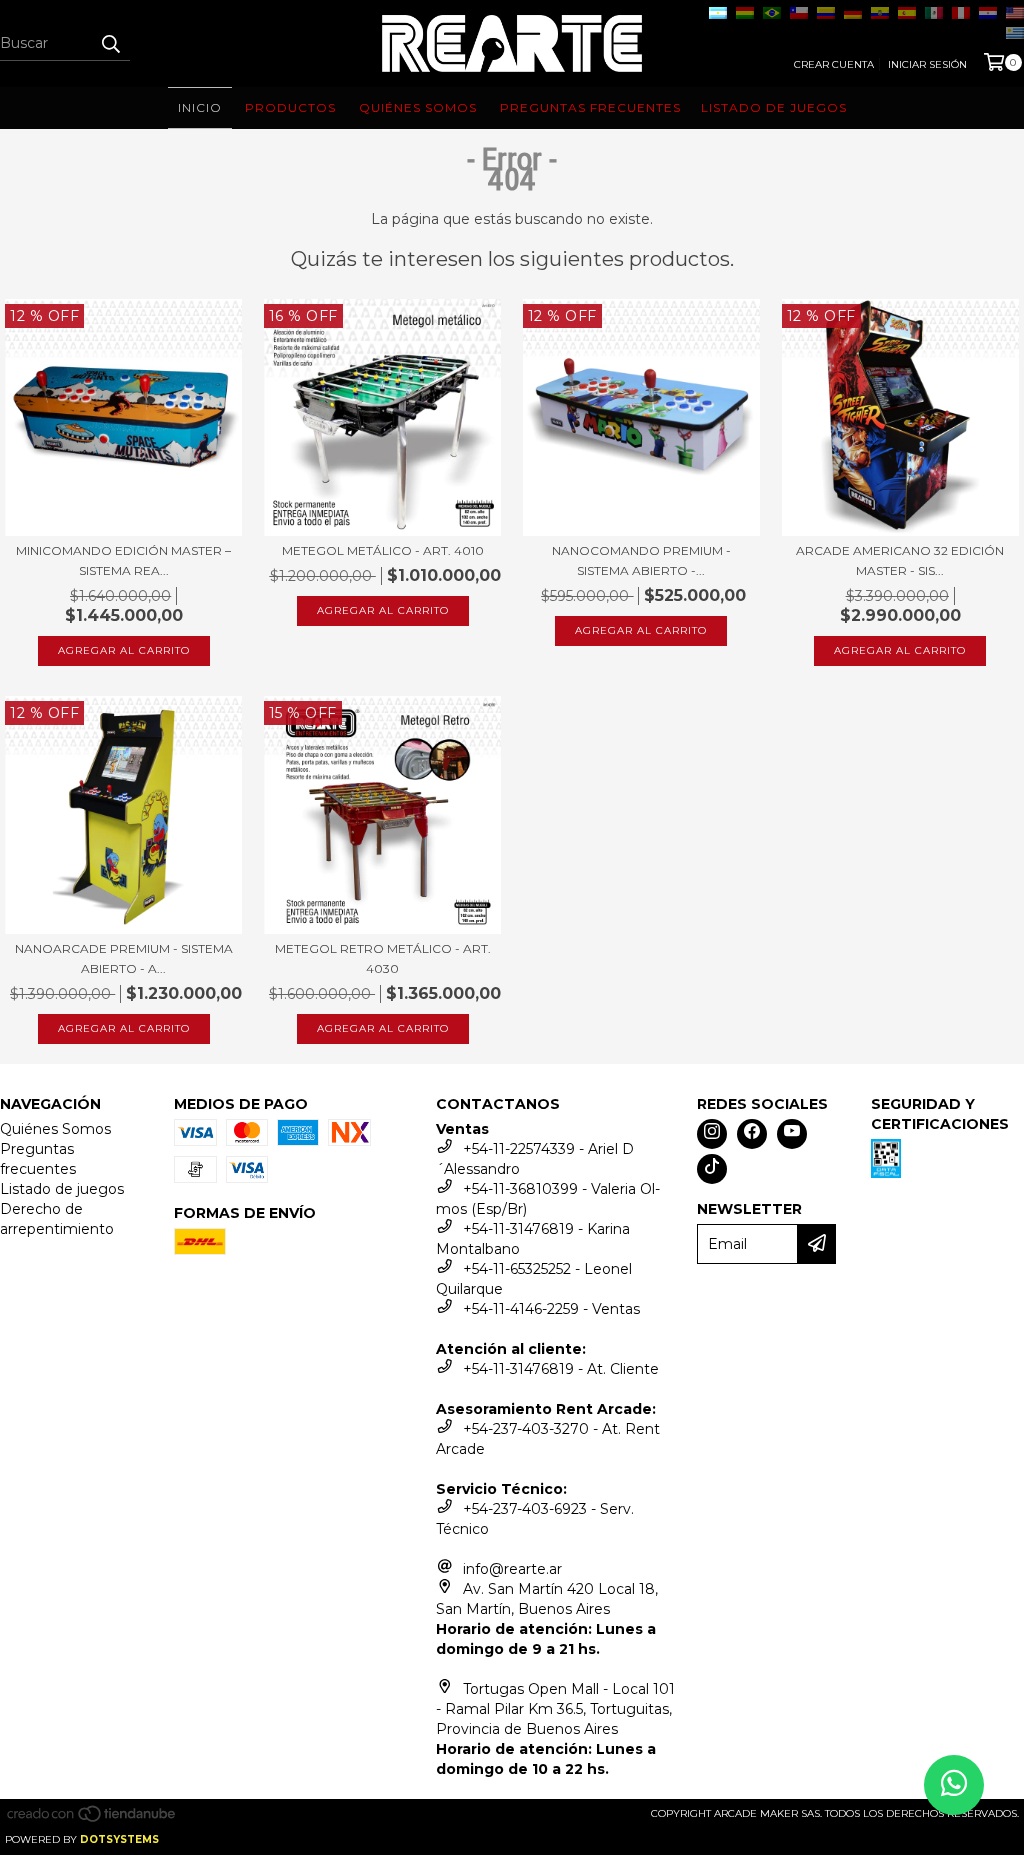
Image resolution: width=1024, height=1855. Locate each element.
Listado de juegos (62, 1189)
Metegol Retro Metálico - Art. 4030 (383, 958)
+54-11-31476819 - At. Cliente (561, 1369)
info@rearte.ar (512, 1569)
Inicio (200, 107)
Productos (290, 107)
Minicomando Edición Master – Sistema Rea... (123, 560)
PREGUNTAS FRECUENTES (590, 107)
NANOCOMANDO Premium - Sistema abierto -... (641, 560)
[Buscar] (110, 43)
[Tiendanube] (92, 1819)
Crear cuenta (834, 64)
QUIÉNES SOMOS (418, 107)
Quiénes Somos (55, 1129)
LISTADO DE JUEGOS (774, 107)
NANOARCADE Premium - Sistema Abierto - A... (124, 958)
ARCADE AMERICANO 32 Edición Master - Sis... (900, 560)
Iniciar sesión (927, 64)
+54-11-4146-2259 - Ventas (551, 1309)
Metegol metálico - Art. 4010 (383, 550)
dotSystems (119, 1839)
